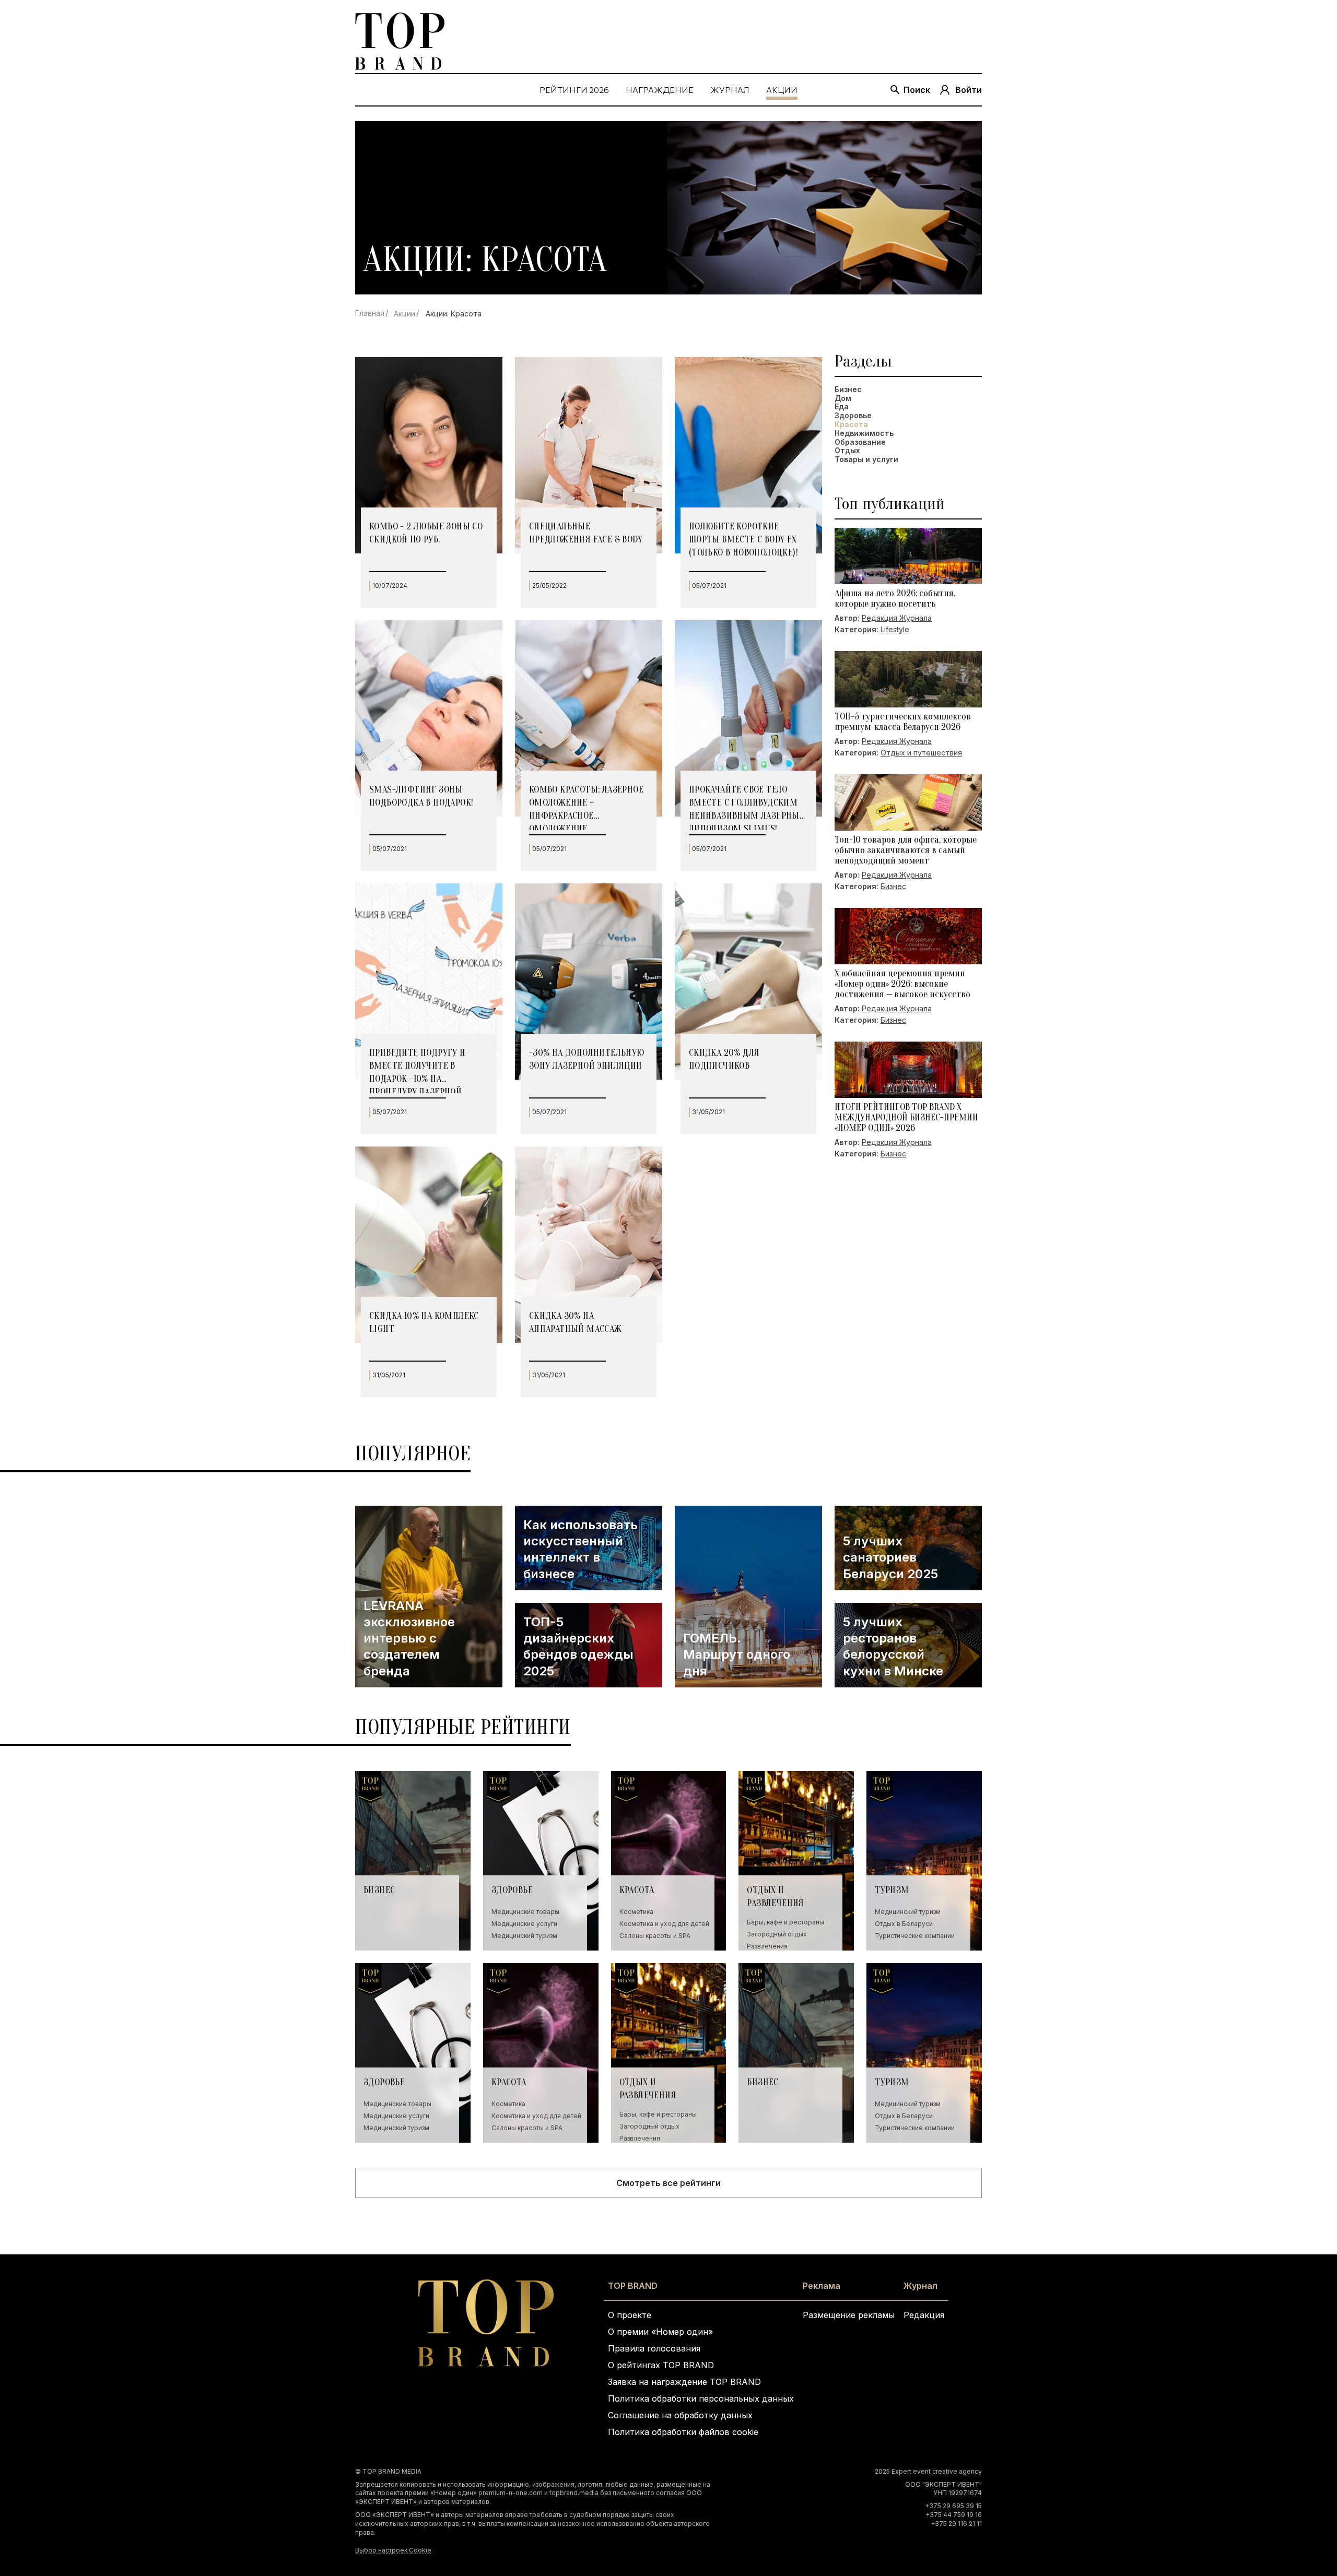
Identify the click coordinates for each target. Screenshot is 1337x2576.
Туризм (892, 1890)
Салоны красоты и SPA (655, 1936)
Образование (860, 442)
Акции (404, 314)
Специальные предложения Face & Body (586, 533)
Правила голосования (654, 2348)
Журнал (920, 2286)
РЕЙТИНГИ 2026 (574, 90)
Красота (637, 1890)
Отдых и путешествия (921, 753)
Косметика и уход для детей (664, 1924)
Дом (843, 398)
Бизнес (848, 389)
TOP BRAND (633, 2286)
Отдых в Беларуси (904, 1924)
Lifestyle (895, 629)
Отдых (847, 451)
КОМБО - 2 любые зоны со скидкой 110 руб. (426, 533)
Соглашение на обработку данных (680, 2415)
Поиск (917, 90)
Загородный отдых (777, 1934)
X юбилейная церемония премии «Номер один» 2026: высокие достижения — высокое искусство (902, 984)
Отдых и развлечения (775, 1897)
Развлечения (767, 1946)
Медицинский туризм (524, 1936)
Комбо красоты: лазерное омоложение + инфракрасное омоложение (586, 807)
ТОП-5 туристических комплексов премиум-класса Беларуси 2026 (903, 722)
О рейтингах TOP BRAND (661, 2365)
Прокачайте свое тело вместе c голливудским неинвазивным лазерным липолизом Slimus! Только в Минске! (748, 807)
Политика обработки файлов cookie (683, 2432)
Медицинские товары (525, 1912)
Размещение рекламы (849, 2315)
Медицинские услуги (524, 1924)
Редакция (924, 2315)
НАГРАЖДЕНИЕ (660, 90)
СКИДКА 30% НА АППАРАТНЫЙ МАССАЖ (576, 1322)
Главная (370, 313)
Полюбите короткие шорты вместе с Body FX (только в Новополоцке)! (743, 540)
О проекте (630, 2315)
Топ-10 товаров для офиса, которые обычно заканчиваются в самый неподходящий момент (906, 850)
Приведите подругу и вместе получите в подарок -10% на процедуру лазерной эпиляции (418, 1070)
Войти (969, 90)
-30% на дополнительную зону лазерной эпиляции (587, 1059)
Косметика (636, 1912)
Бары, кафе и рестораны (785, 1922)
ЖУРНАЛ (730, 90)
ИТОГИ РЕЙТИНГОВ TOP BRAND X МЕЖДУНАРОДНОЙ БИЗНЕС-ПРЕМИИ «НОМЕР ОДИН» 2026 (906, 1118)
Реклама (822, 2286)
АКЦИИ (782, 90)
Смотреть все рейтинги (668, 2183)
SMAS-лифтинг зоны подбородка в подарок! (421, 796)
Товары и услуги (866, 459)
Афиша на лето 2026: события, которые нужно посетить (895, 599)
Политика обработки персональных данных (701, 2398)
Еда (842, 407)
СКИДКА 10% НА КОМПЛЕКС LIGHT (424, 1322)
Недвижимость (864, 433)
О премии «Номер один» (660, 2332)
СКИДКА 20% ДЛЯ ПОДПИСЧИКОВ (724, 1059)
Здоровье (853, 416)
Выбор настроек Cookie (393, 2550)
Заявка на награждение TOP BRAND (684, 2382)
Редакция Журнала (897, 618)
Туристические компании (915, 1936)
